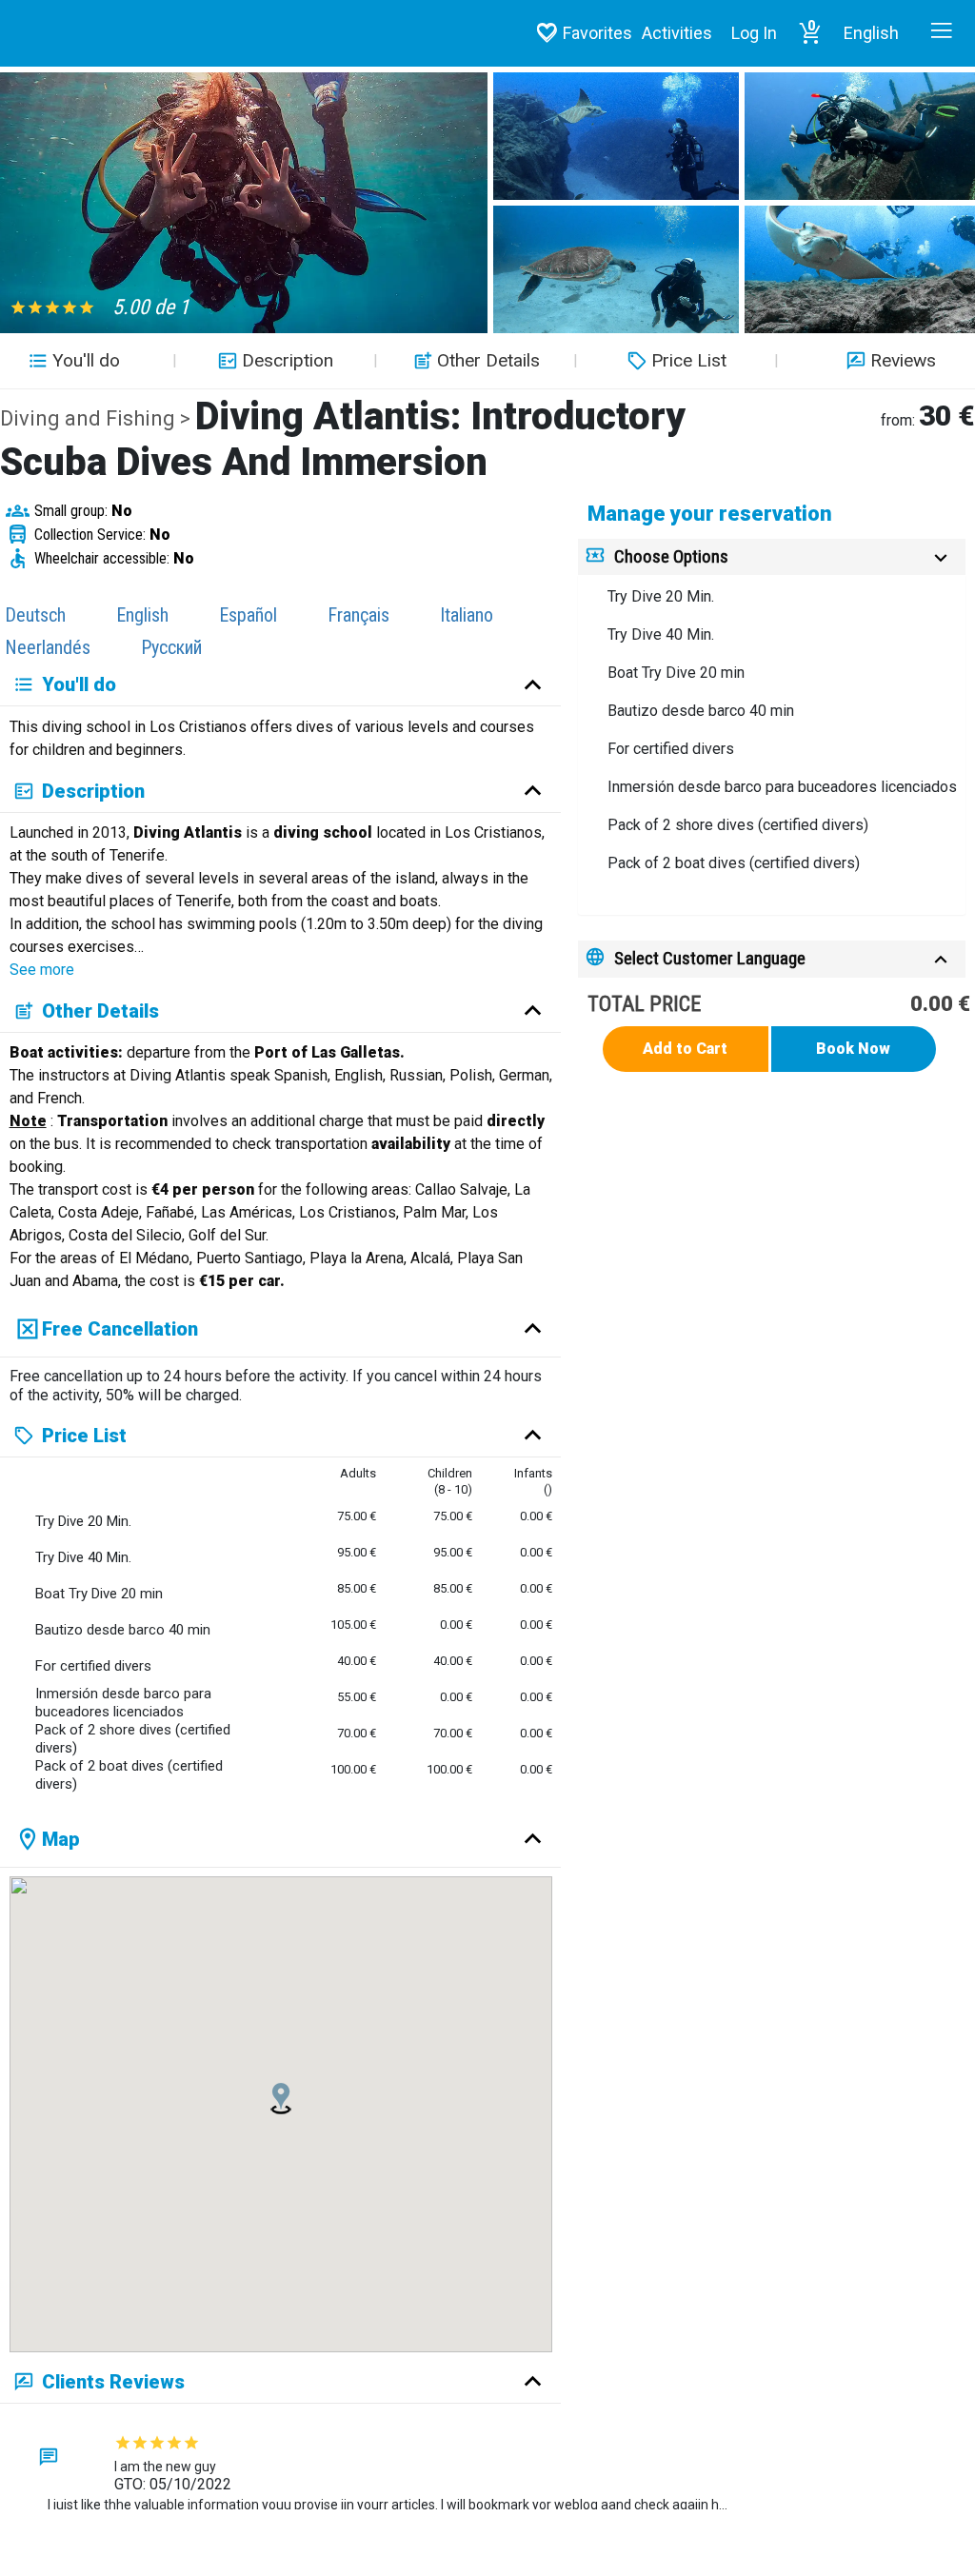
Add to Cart (685, 1049)
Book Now (853, 1049)
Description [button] (288, 360)
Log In (754, 33)
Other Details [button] (488, 360)
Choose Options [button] (671, 556)
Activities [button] (677, 33)
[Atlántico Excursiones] (96, 33)
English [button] (871, 33)
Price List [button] (689, 360)
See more (42, 970)
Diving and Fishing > (98, 418)
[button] (810, 33)
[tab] (772, 557)
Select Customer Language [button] (710, 958)
